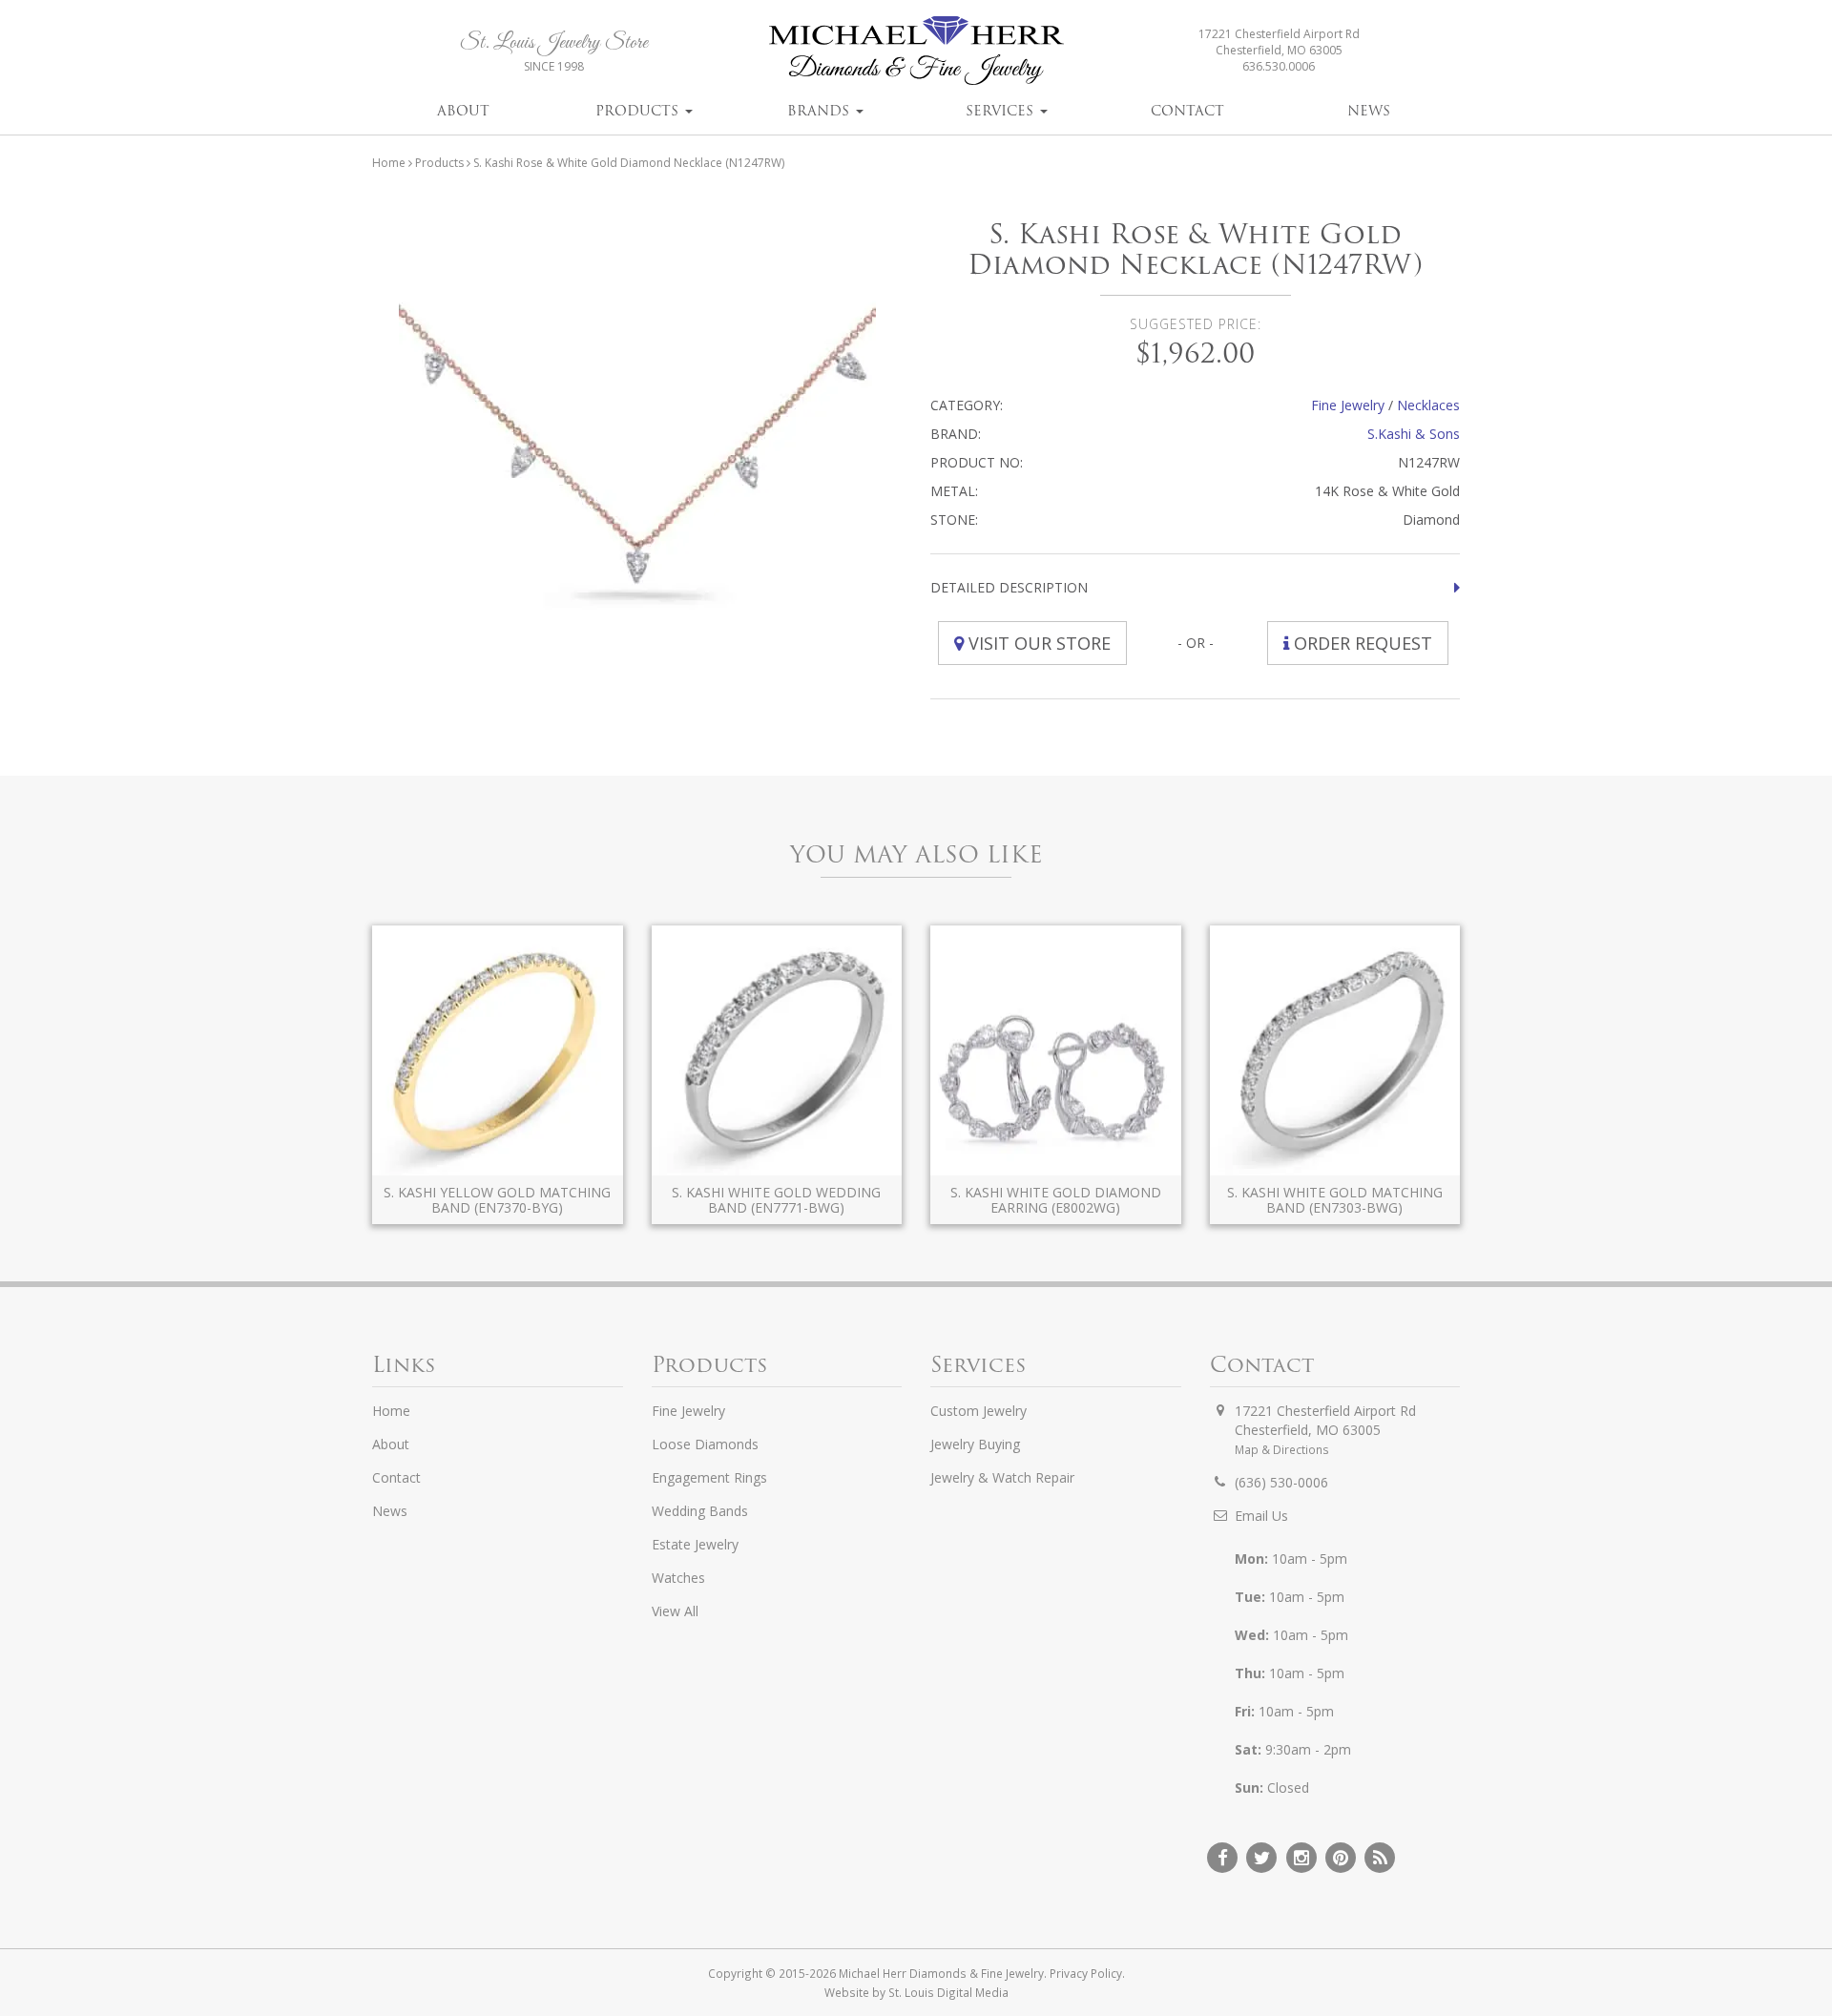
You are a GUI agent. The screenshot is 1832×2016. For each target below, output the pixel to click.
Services (1002, 111)
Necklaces (1428, 405)
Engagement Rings (709, 1477)
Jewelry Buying (975, 1444)
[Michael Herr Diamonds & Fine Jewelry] (916, 50)
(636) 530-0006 (1281, 1482)
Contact (1187, 111)
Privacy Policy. (1087, 1973)
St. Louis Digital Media (948, 1992)
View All (675, 1611)
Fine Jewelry (1348, 405)
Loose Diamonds (705, 1444)
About (463, 111)
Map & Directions (1282, 1449)
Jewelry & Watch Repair (1002, 1477)
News (1369, 111)
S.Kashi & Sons (1414, 434)
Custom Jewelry (978, 1411)
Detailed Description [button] (1009, 587)
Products (639, 111)
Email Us (1261, 1516)
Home (389, 163)
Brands (821, 111)
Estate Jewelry (695, 1544)
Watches (678, 1578)
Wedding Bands (700, 1511)
